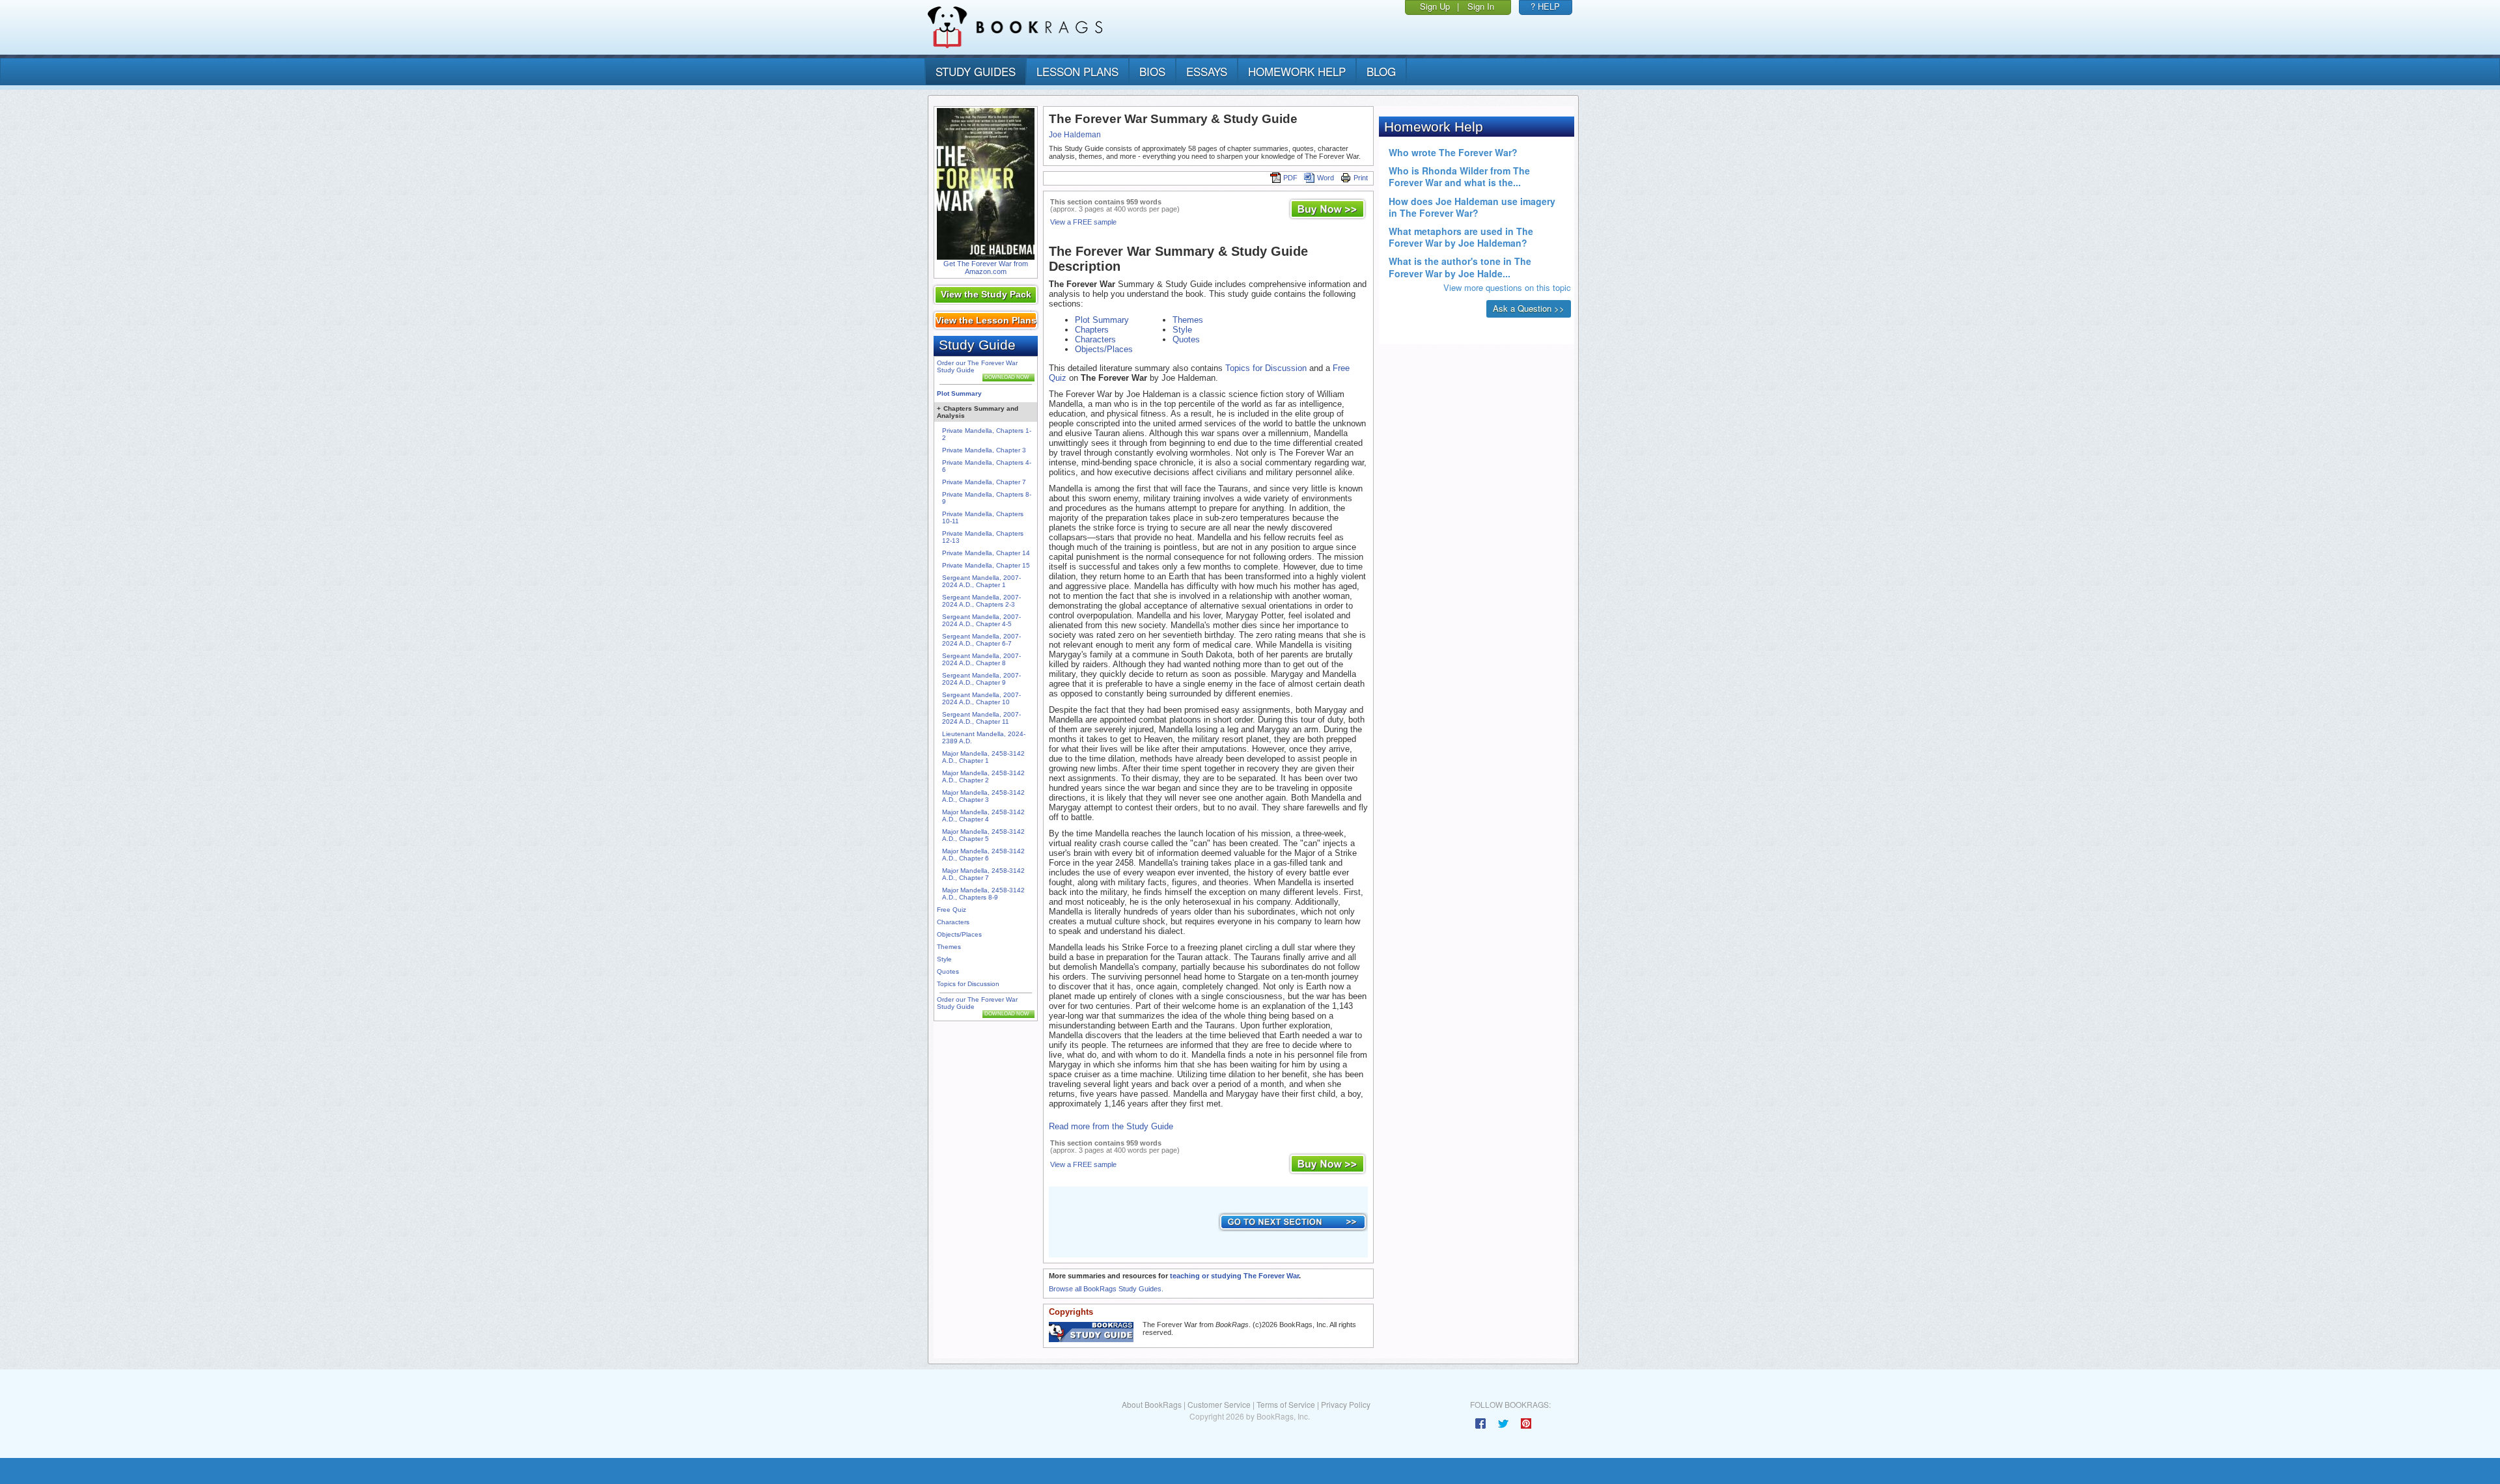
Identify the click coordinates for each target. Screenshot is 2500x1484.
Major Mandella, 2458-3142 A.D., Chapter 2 (983, 776)
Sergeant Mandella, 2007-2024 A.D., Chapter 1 (981, 581)
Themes (949, 947)
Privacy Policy (1346, 1404)
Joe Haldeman (1075, 135)
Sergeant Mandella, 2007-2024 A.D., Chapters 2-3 (981, 601)
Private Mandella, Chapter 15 (986, 565)
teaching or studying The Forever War (1234, 1276)
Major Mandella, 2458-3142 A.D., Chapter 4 (983, 816)
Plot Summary (959, 393)
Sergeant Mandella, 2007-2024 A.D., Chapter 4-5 (981, 620)
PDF (1290, 178)
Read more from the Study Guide (1111, 1126)
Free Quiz (951, 910)
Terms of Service (1286, 1404)
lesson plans (1077, 71)
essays (1207, 71)
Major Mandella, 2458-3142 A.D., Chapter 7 (983, 874)
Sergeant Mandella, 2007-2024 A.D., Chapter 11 (981, 718)
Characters (953, 922)
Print (1361, 178)
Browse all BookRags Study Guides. (1106, 1289)
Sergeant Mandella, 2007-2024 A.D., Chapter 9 (981, 679)
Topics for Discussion (968, 984)
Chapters (1092, 330)
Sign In (1481, 6)
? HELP (1545, 6)
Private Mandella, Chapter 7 (984, 482)
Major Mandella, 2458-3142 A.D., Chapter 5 (983, 835)
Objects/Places (959, 934)
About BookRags (1152, 1404)
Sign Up (1435, 6)
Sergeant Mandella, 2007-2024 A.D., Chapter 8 (981, 659)
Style (944, 959)
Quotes (948, 971)
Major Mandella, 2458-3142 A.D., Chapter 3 (983, 796)
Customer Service (1219, 1404)
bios (1152, 71)
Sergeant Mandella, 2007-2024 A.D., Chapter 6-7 (981, 640)
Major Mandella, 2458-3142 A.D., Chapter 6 (983, 855)
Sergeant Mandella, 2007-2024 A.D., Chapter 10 (981, 698)
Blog (1381, 71)
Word (1326, 178)
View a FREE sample (1083, 222)
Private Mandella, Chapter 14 (986, 553)
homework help (1297, 71)
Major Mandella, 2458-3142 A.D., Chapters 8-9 (983, 894)
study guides (976, 71)
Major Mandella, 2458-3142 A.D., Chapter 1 (983, 757)
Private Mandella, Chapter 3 (984, 450)
